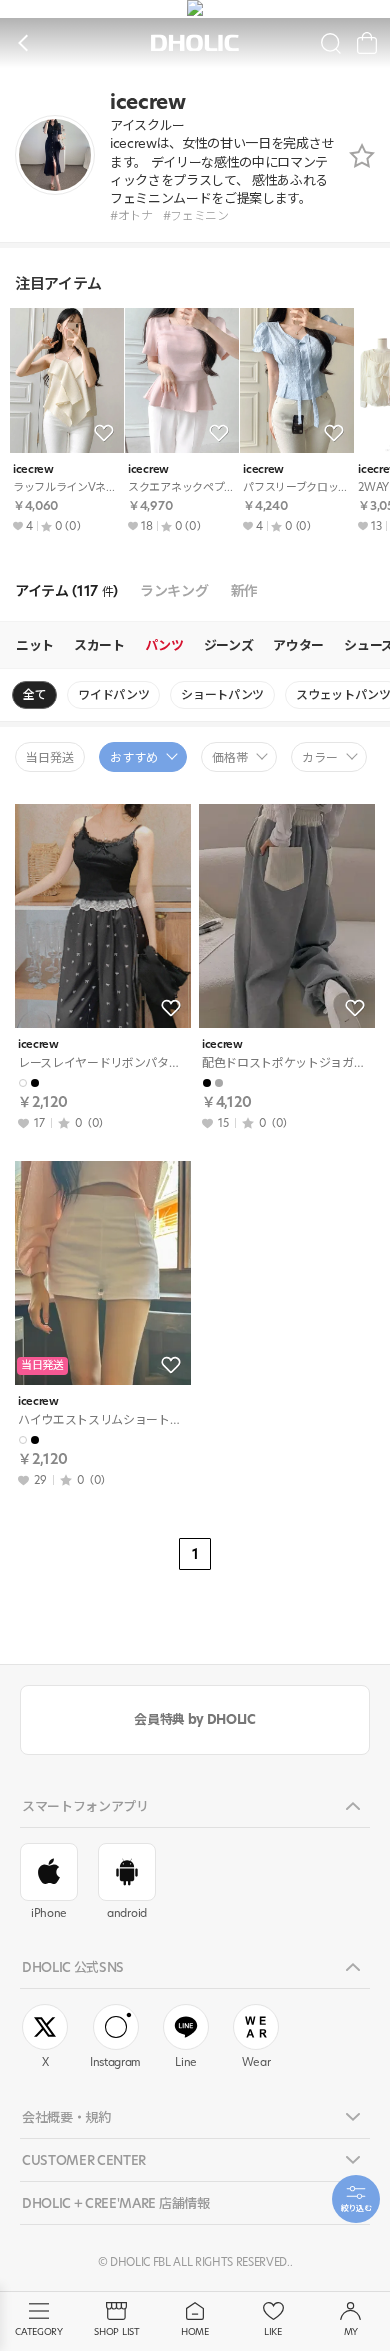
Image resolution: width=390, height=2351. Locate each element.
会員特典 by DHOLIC (194, 1719)
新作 (244, 591)
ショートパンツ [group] (222, 694)
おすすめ (134, 757)
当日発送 (50, 757)
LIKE (273, 2331)
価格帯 (230, 757)
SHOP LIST (116, 2331)
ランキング (174, 591)
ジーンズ (229, 645)
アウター (298, 645)
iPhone (49, 1913)
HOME (195, 2331)
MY (351, 2331)
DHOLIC (195, 43)
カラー (320, 757)
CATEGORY (38, 2331)
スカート (99, 645)
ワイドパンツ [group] (113, 694)
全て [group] (34, 694)
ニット (35, 645)
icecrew (33, 469)
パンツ (164, 645)
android (127, 1913)
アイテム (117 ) (66, 591)
